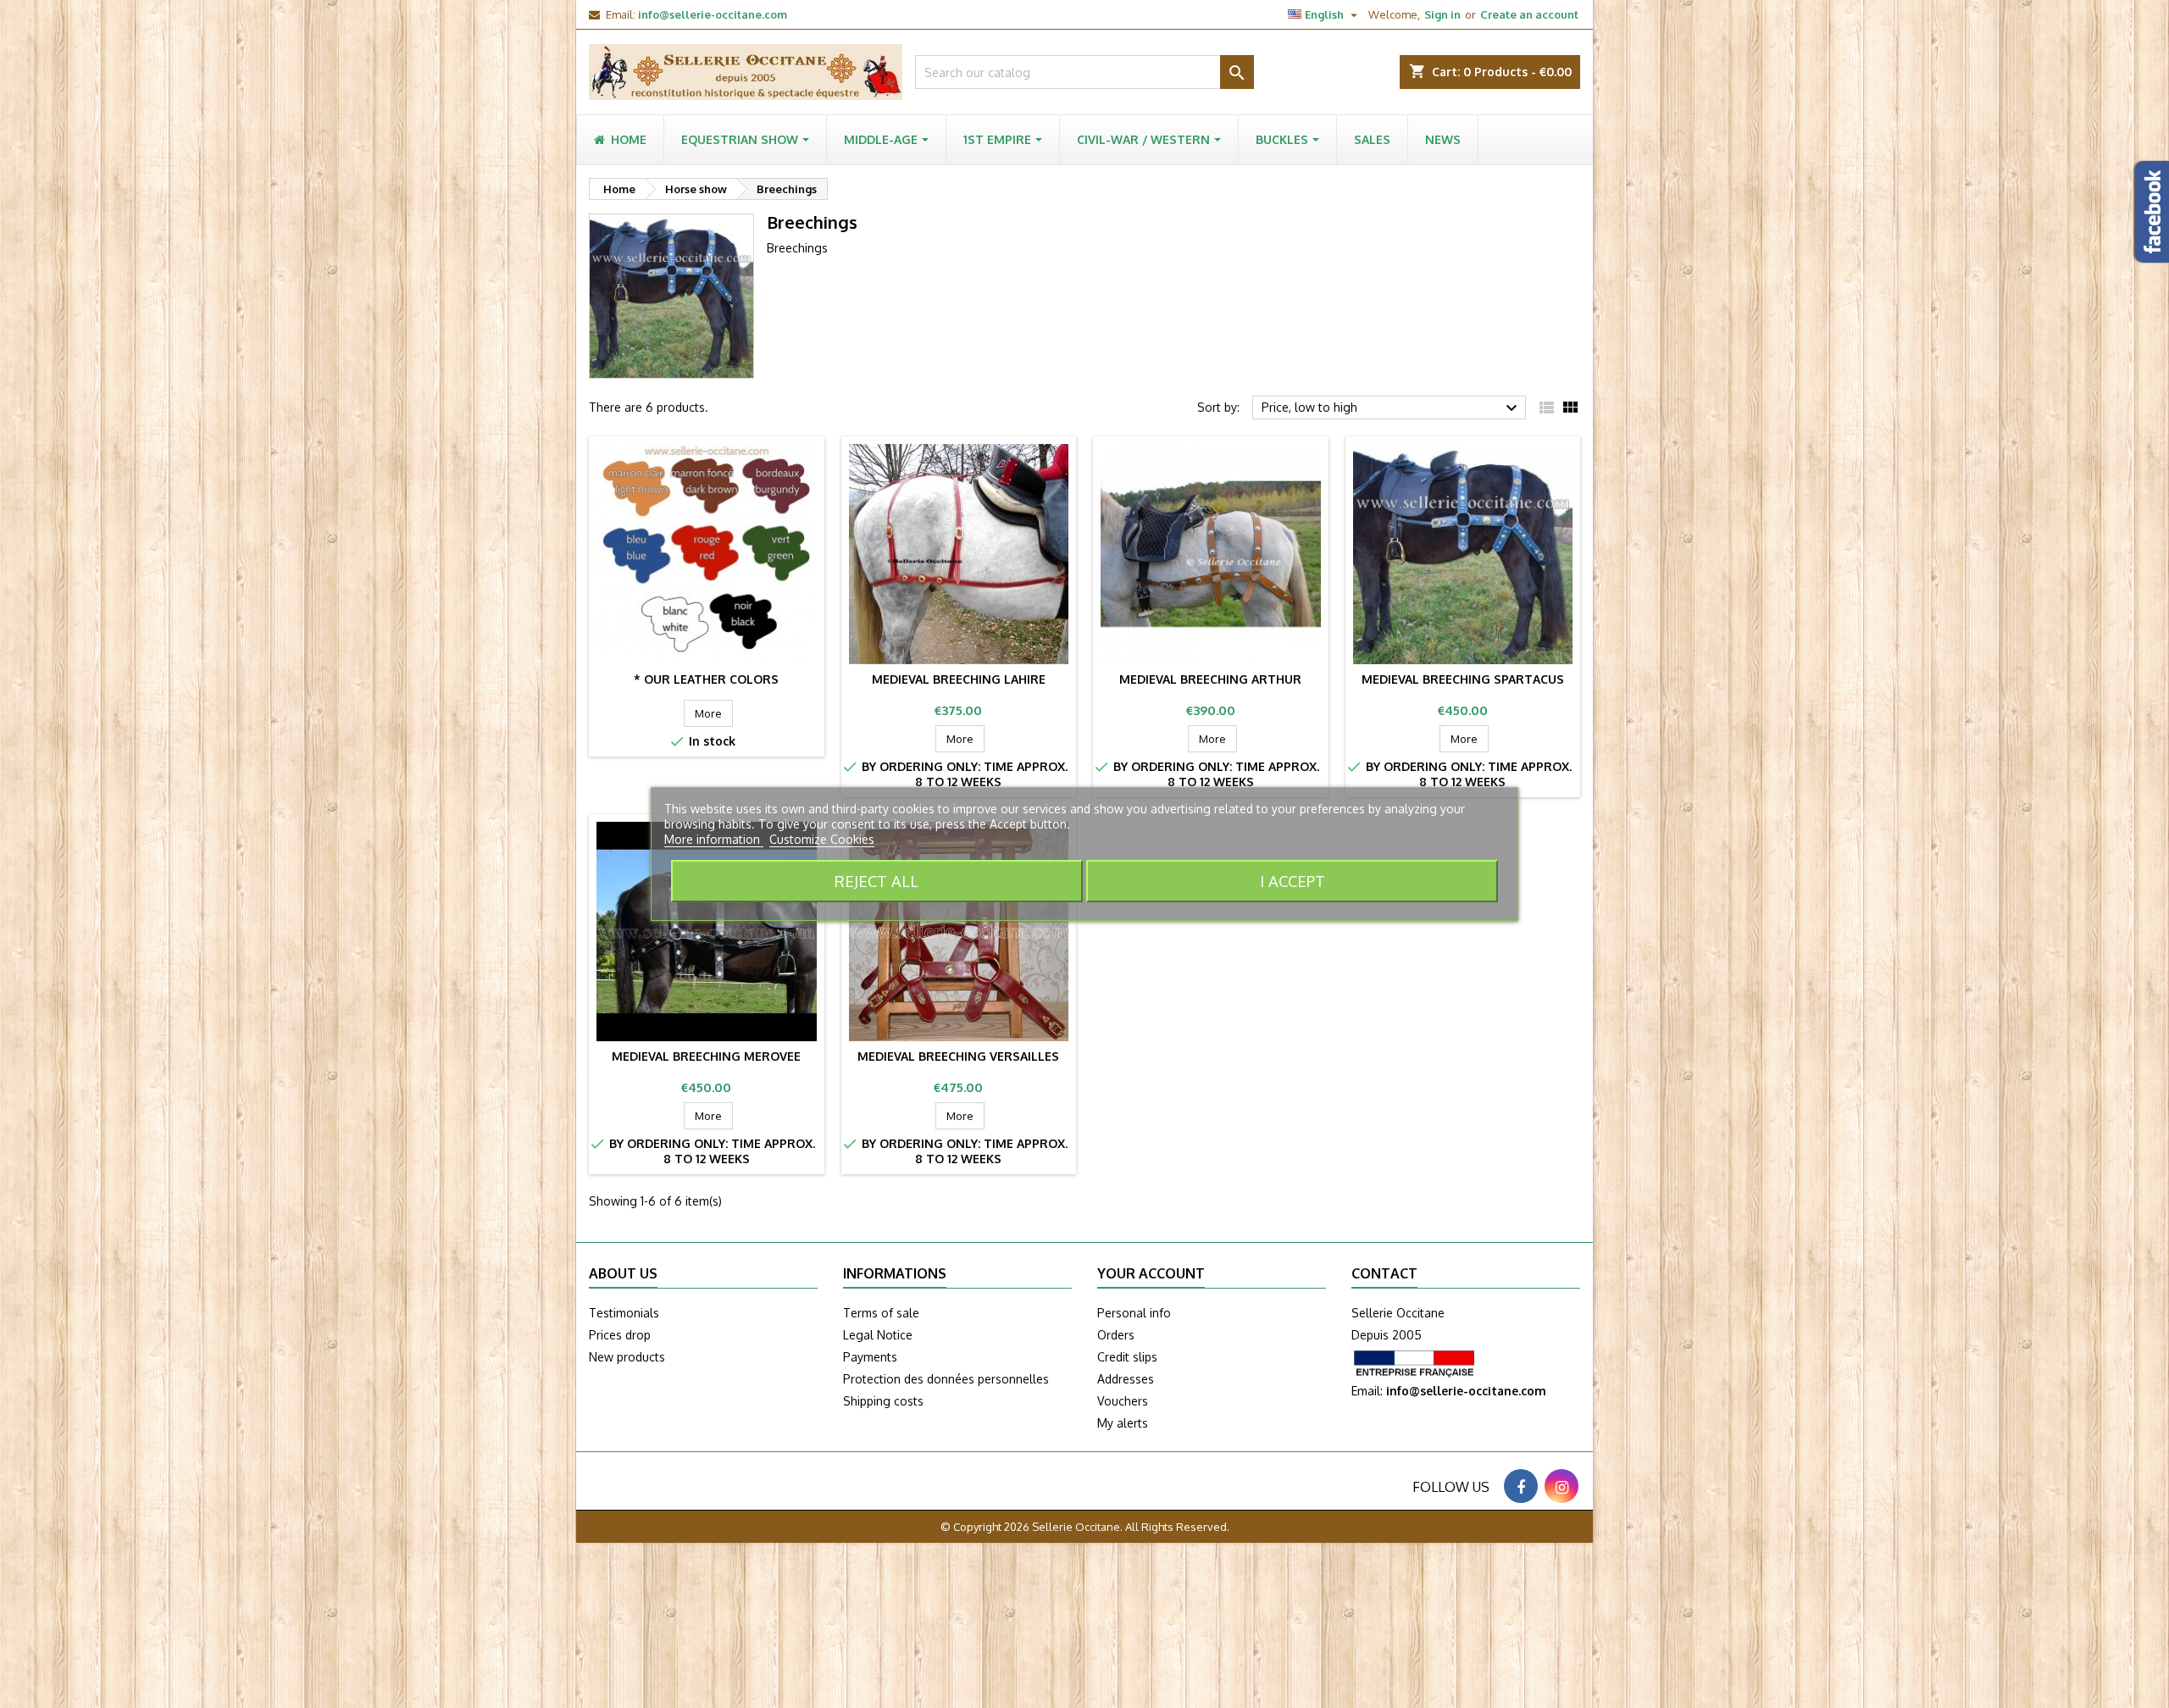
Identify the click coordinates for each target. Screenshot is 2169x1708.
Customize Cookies (822, 839)
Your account (1151, 1273)
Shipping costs (883, 1401)
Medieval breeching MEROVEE (706, 1056)
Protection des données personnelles (946, 1379)
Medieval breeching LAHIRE (959, 679)
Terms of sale (881, 1313)
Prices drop (620, 1335)
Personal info (1134, 1313)
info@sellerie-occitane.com (713, 14)
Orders (1116, 1335)
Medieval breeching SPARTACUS (1463, 679)
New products (627, 1357)
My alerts (1123, 1423)
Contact (1384, 1273)
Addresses (1126, 1379)
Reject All (876, 881)
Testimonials (624, 1313)
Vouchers (1123, 1401)
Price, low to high (1392, 408)
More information (714, 839)
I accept (1293, 881)
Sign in (1442, 14)
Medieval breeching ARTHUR (1210, 679)
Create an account (1529, 14)
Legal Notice (878, 1335)
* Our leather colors (706, 679)
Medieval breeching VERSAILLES (958, 1056)
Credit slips (1127, 1357)
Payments (870, 1357)
